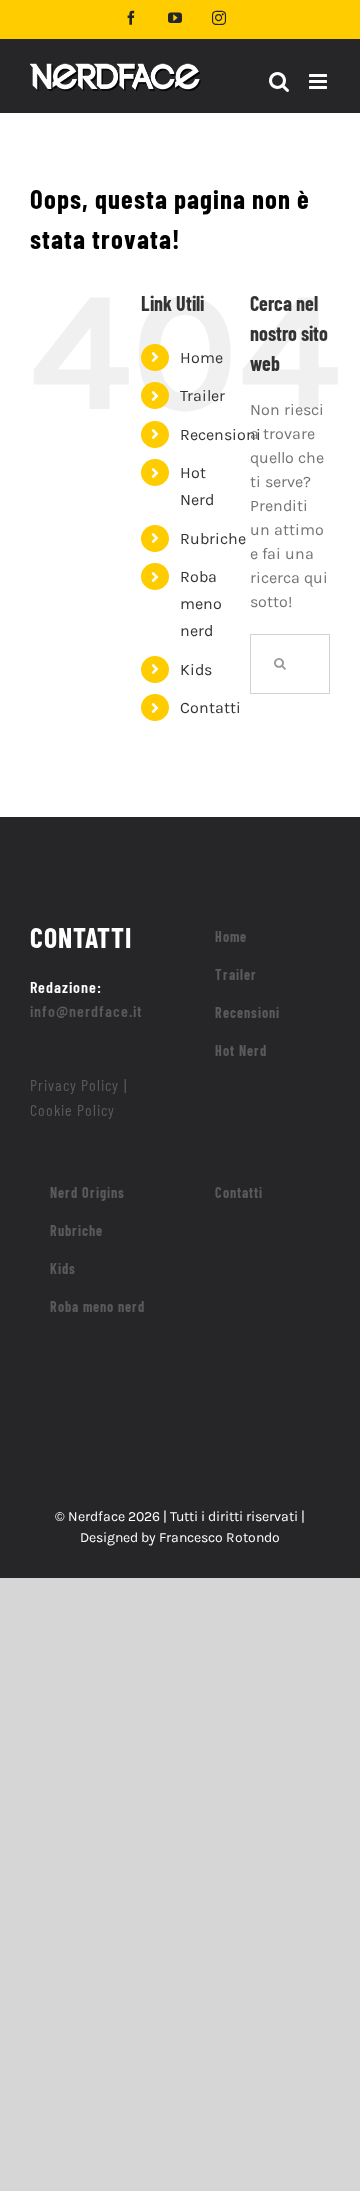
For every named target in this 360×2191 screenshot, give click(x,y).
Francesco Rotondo (219, 1537)
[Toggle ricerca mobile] (279, 81)
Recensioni (220, 434)
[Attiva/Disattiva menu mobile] (319, 81)
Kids (196, 669)
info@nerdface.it (86, 1010)
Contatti (210, 707)
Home (201, 357)
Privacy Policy (74, 1084)
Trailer (202, 395)
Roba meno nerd (201, 603)
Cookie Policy (72, 1109)
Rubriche (213, 538)
